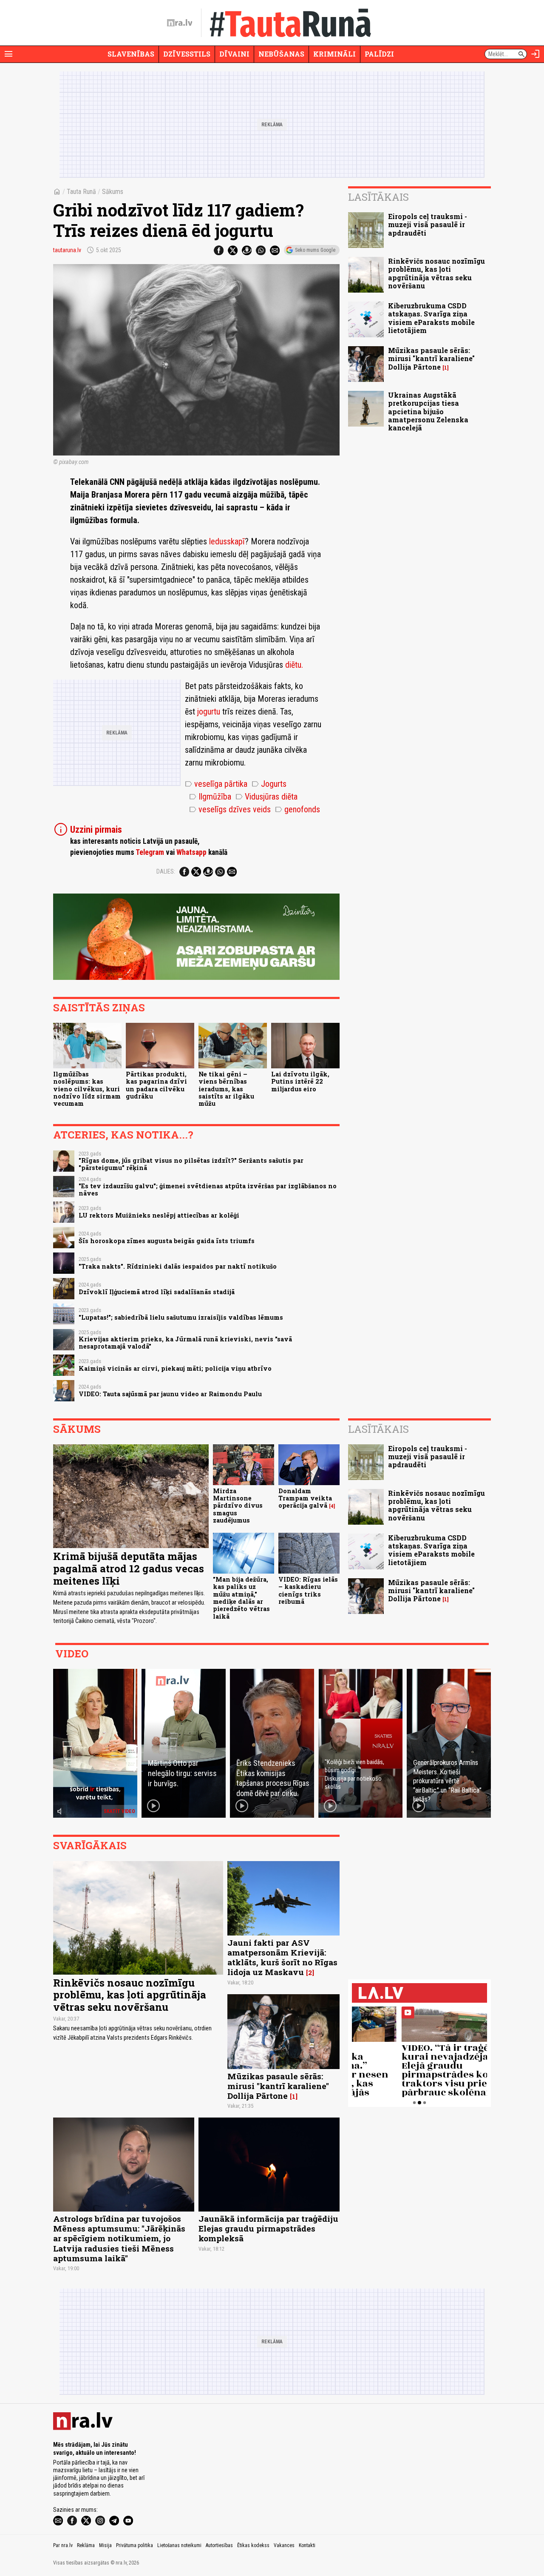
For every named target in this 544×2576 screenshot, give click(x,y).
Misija (105, 2545)
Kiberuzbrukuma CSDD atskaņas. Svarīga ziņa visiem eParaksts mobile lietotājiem (431, 318)
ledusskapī (227, 541)
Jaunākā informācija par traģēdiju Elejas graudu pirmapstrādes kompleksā (268, 2228)
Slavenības (131, 54)
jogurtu (210, 712)
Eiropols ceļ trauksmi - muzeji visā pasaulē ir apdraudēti (428, 224)
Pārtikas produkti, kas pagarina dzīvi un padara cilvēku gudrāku (156, 1085)
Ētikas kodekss (253, 2545)
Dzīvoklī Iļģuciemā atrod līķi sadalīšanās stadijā (157, 1292)
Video (72, 1654)
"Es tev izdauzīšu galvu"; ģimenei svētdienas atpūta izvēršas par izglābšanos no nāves (208, 1190)
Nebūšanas (281, 54)
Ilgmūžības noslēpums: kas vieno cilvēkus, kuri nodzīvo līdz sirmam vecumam (87, 1089)
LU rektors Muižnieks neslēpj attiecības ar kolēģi (159, 1215)
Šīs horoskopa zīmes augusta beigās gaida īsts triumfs (167, 1241)
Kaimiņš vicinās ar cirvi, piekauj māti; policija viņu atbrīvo (175, 1368)
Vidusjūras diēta (266, 797)
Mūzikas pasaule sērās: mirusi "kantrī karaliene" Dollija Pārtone (431, 358)
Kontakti (307, 2545)
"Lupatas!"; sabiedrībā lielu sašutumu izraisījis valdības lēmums (181, 1317)
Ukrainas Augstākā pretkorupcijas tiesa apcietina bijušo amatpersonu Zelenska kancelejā (428, 411)
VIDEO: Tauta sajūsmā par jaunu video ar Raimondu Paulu (170, 1394)
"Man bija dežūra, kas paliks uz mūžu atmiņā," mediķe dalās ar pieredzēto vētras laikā (241, 1598)
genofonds (297, 809)
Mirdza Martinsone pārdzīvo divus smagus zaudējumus (238, 1506)
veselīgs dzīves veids (230, 809)
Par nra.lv (63, 2545)
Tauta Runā (81, 192)
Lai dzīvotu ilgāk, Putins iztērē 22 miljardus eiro (300, 1082)
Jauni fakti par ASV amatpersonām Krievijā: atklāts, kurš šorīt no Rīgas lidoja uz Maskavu (282, 1957)
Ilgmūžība (210, 797)
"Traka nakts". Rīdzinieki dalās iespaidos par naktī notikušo (178, 1266)
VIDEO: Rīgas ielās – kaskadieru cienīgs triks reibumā (308, 1590)
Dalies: (166, 871)
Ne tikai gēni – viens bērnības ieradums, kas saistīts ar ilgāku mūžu (226, 1089)
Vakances (284, 2545)
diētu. (294, 665)
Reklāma (86, 2545)
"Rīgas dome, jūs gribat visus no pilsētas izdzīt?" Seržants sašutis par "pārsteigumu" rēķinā (191, 1164)
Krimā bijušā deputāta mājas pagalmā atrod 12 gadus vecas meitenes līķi (129, 1568)
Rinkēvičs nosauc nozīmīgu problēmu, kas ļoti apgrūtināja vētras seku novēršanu (436, 273)
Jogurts (269, 784)
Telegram (150, 852)
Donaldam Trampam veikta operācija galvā (305, 1498)
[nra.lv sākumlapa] (180, 23)
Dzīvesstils (187, 54)
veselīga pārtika (216, 784)
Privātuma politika (135, 2545)
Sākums (113, 192)
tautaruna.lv (67, 250)
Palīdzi (379, 54)
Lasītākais (378, 197)
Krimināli (334, 54)
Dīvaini (234, 54)
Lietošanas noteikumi (179, 2545)
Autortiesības (219, 2545)
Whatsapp (191, 852)
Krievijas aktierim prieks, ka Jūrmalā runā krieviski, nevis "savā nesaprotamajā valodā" (185, 1343)
